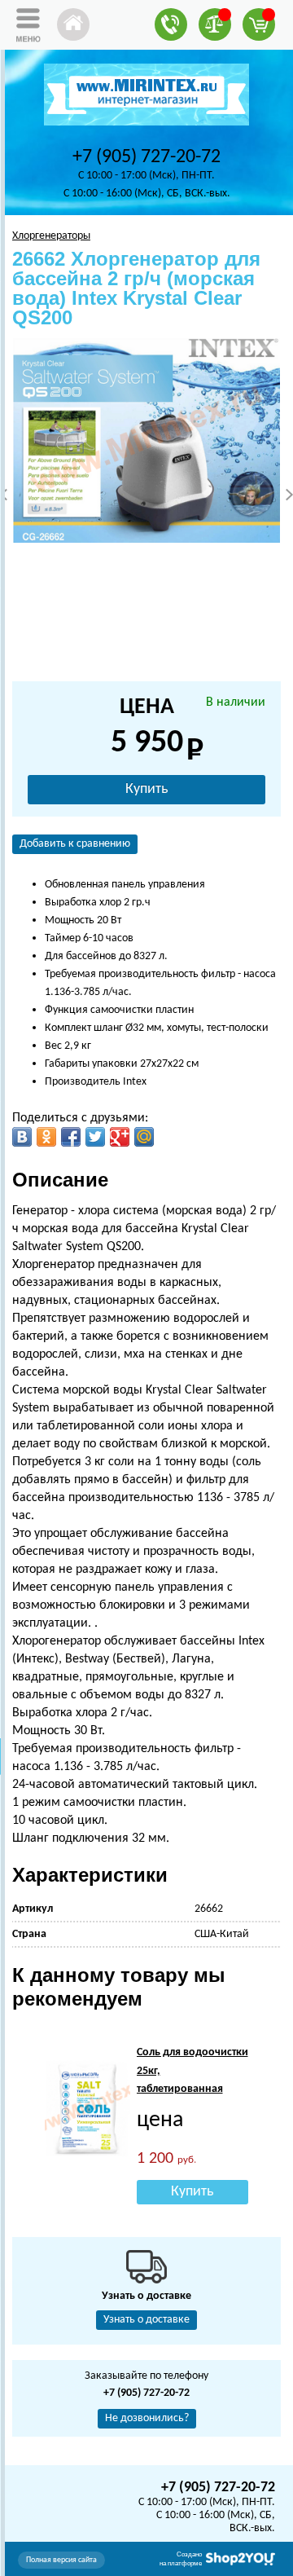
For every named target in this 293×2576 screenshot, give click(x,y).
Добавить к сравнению (75, 844)
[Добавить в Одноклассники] (46, 1137)
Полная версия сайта (61, 2560)
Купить (146, 789)
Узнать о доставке (146, 2320)
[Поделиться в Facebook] (71, 1137)
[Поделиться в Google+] (120, 1137)
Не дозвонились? (147, 2418)
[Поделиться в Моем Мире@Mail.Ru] (144, 1137)
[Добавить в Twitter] (95, 1137)
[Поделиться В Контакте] (22, 1137)
